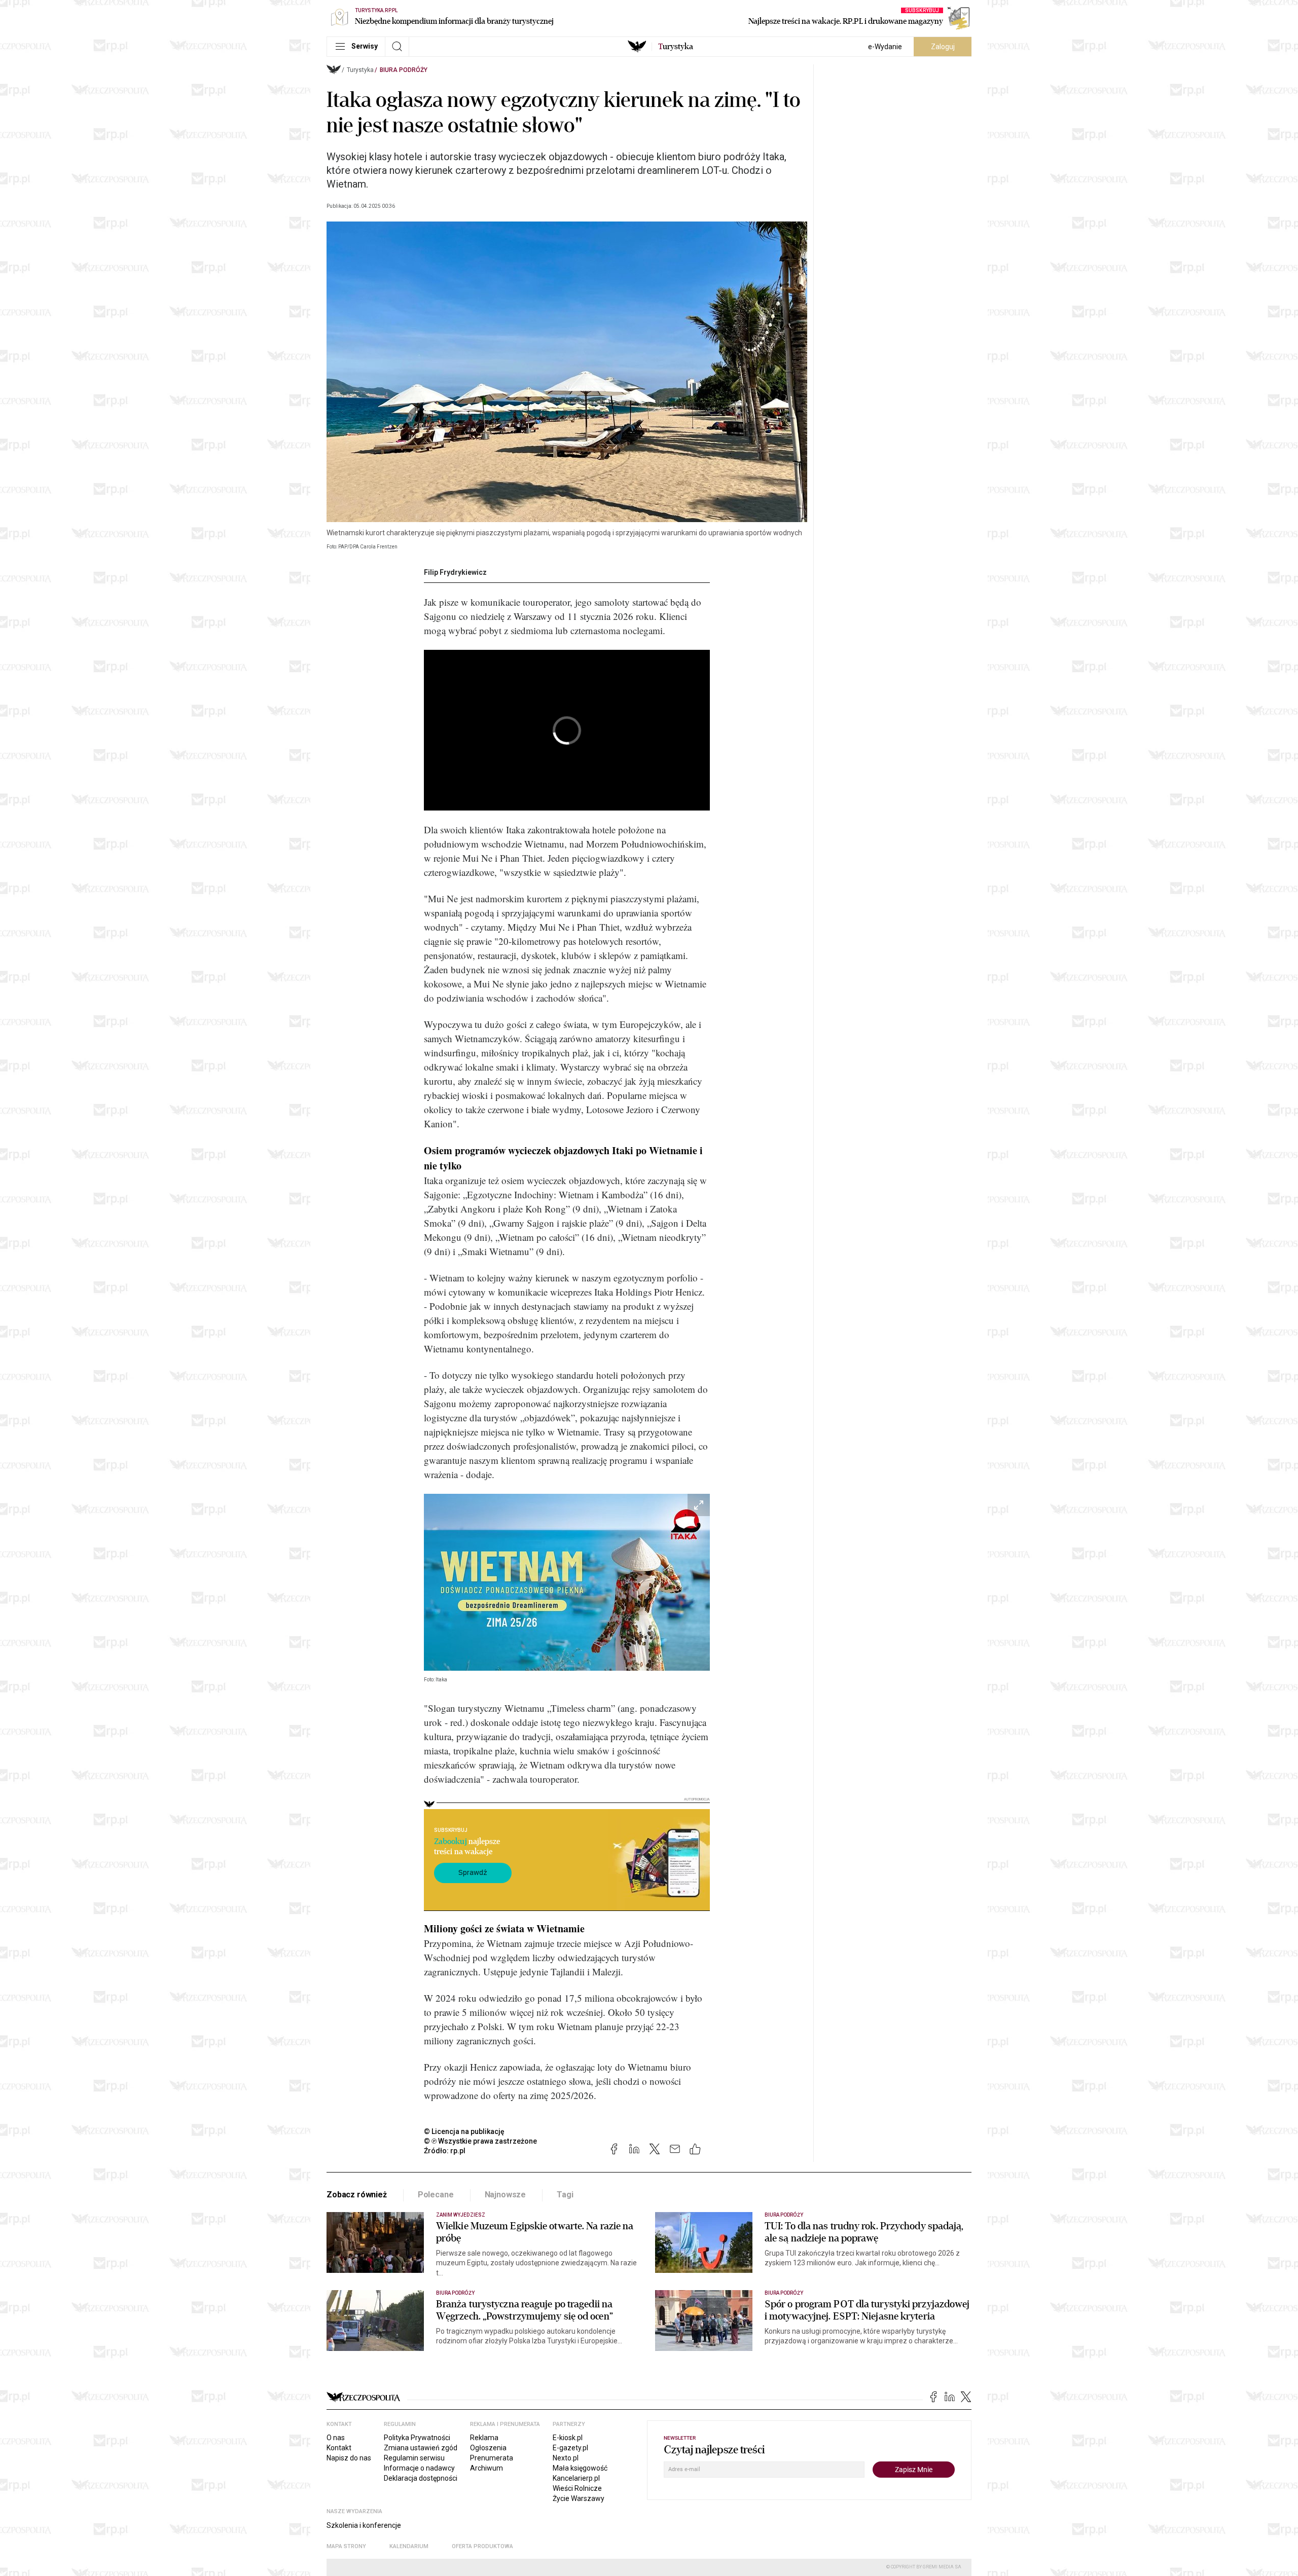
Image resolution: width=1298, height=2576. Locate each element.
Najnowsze (506, 2195)
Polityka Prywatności (417, 2438)
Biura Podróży (404, 70)
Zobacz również (357, 2195)
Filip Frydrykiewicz (455, 572)
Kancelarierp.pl (576, 2478)
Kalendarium (409, 2546)
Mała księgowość (580, 2468)
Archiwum (486, 2468)
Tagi (565, 2195)
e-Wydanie (885, 47)
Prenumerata (492, 2458)
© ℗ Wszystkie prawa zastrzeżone (480, 2141)
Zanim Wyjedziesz (461, 2215)
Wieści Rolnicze (577, 2488)
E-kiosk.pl (568, 2438)
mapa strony (346, 2546)
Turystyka (360, 70)
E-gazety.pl (570, 2448)
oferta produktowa (482, 2546)
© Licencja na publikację (464, 2131)
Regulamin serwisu (414, 2458)
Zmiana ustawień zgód (421, 2448)
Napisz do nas (349, 2458)
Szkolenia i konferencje (364, 2525)
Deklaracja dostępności (421, 2478)
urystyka (676, 47)
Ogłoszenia (488, 2448)
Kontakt (339, 2448)
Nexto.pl (566, 2458)
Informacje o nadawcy (419, 2468)
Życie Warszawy (579, 2498)
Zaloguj (943, 47)
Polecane (436, 2195)
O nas (336, 2438)
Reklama (484, 2438)
